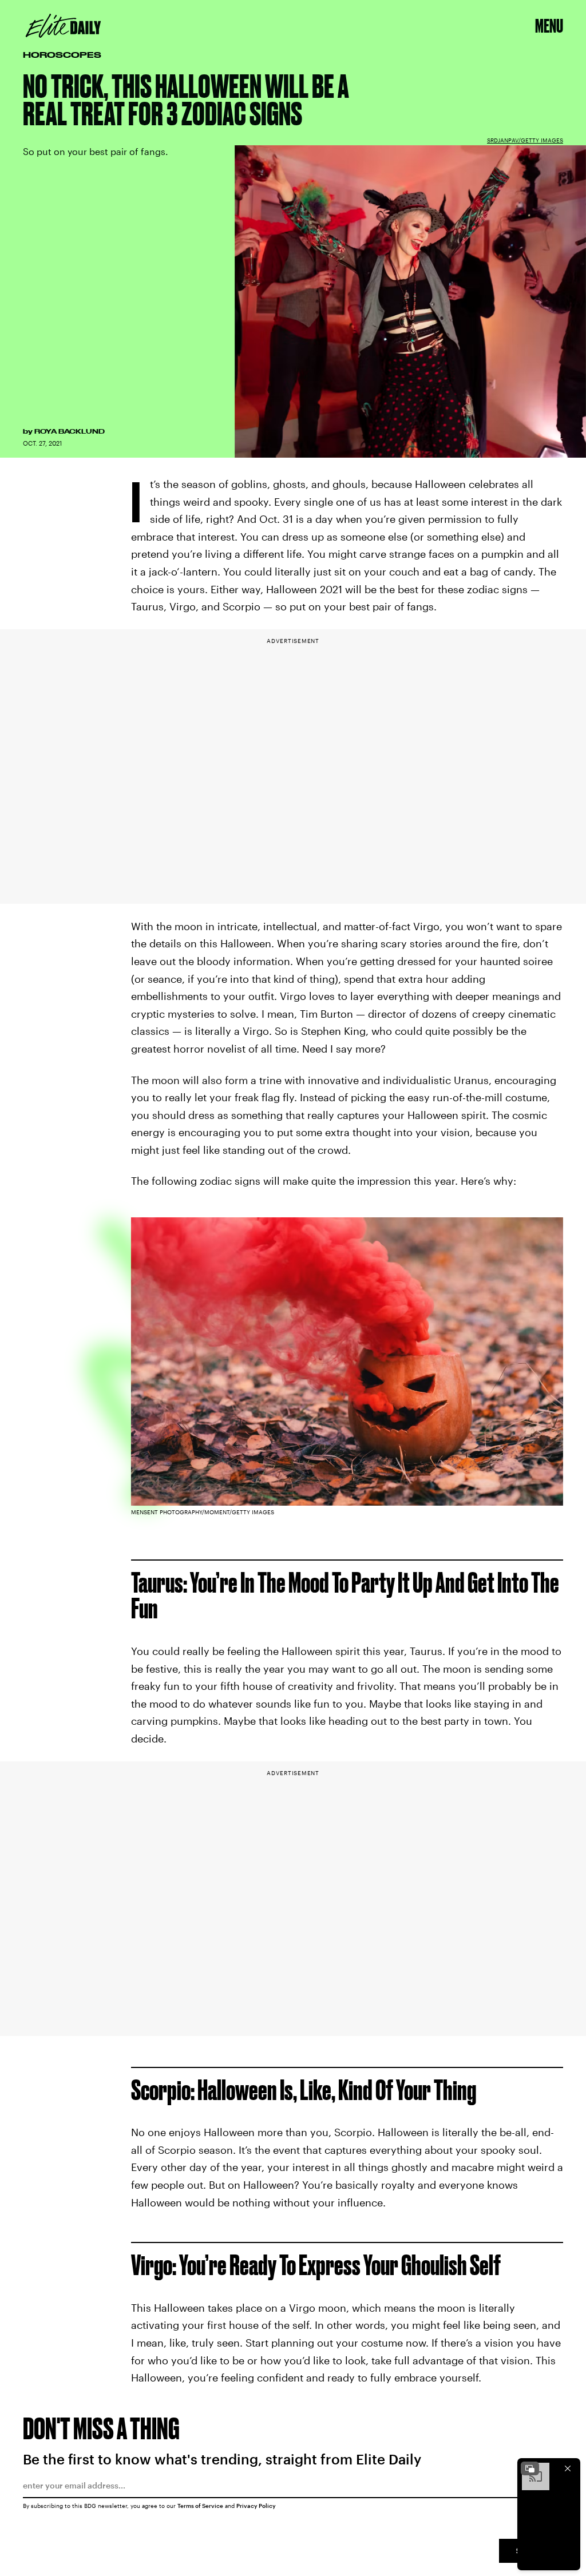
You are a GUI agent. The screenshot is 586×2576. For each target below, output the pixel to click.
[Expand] (530, 2468)
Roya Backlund (70, 431)
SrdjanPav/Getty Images (525, 140)
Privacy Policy (256, 2506)
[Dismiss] (568, 2468)
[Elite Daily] (63, 26)
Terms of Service (200, 2506)
